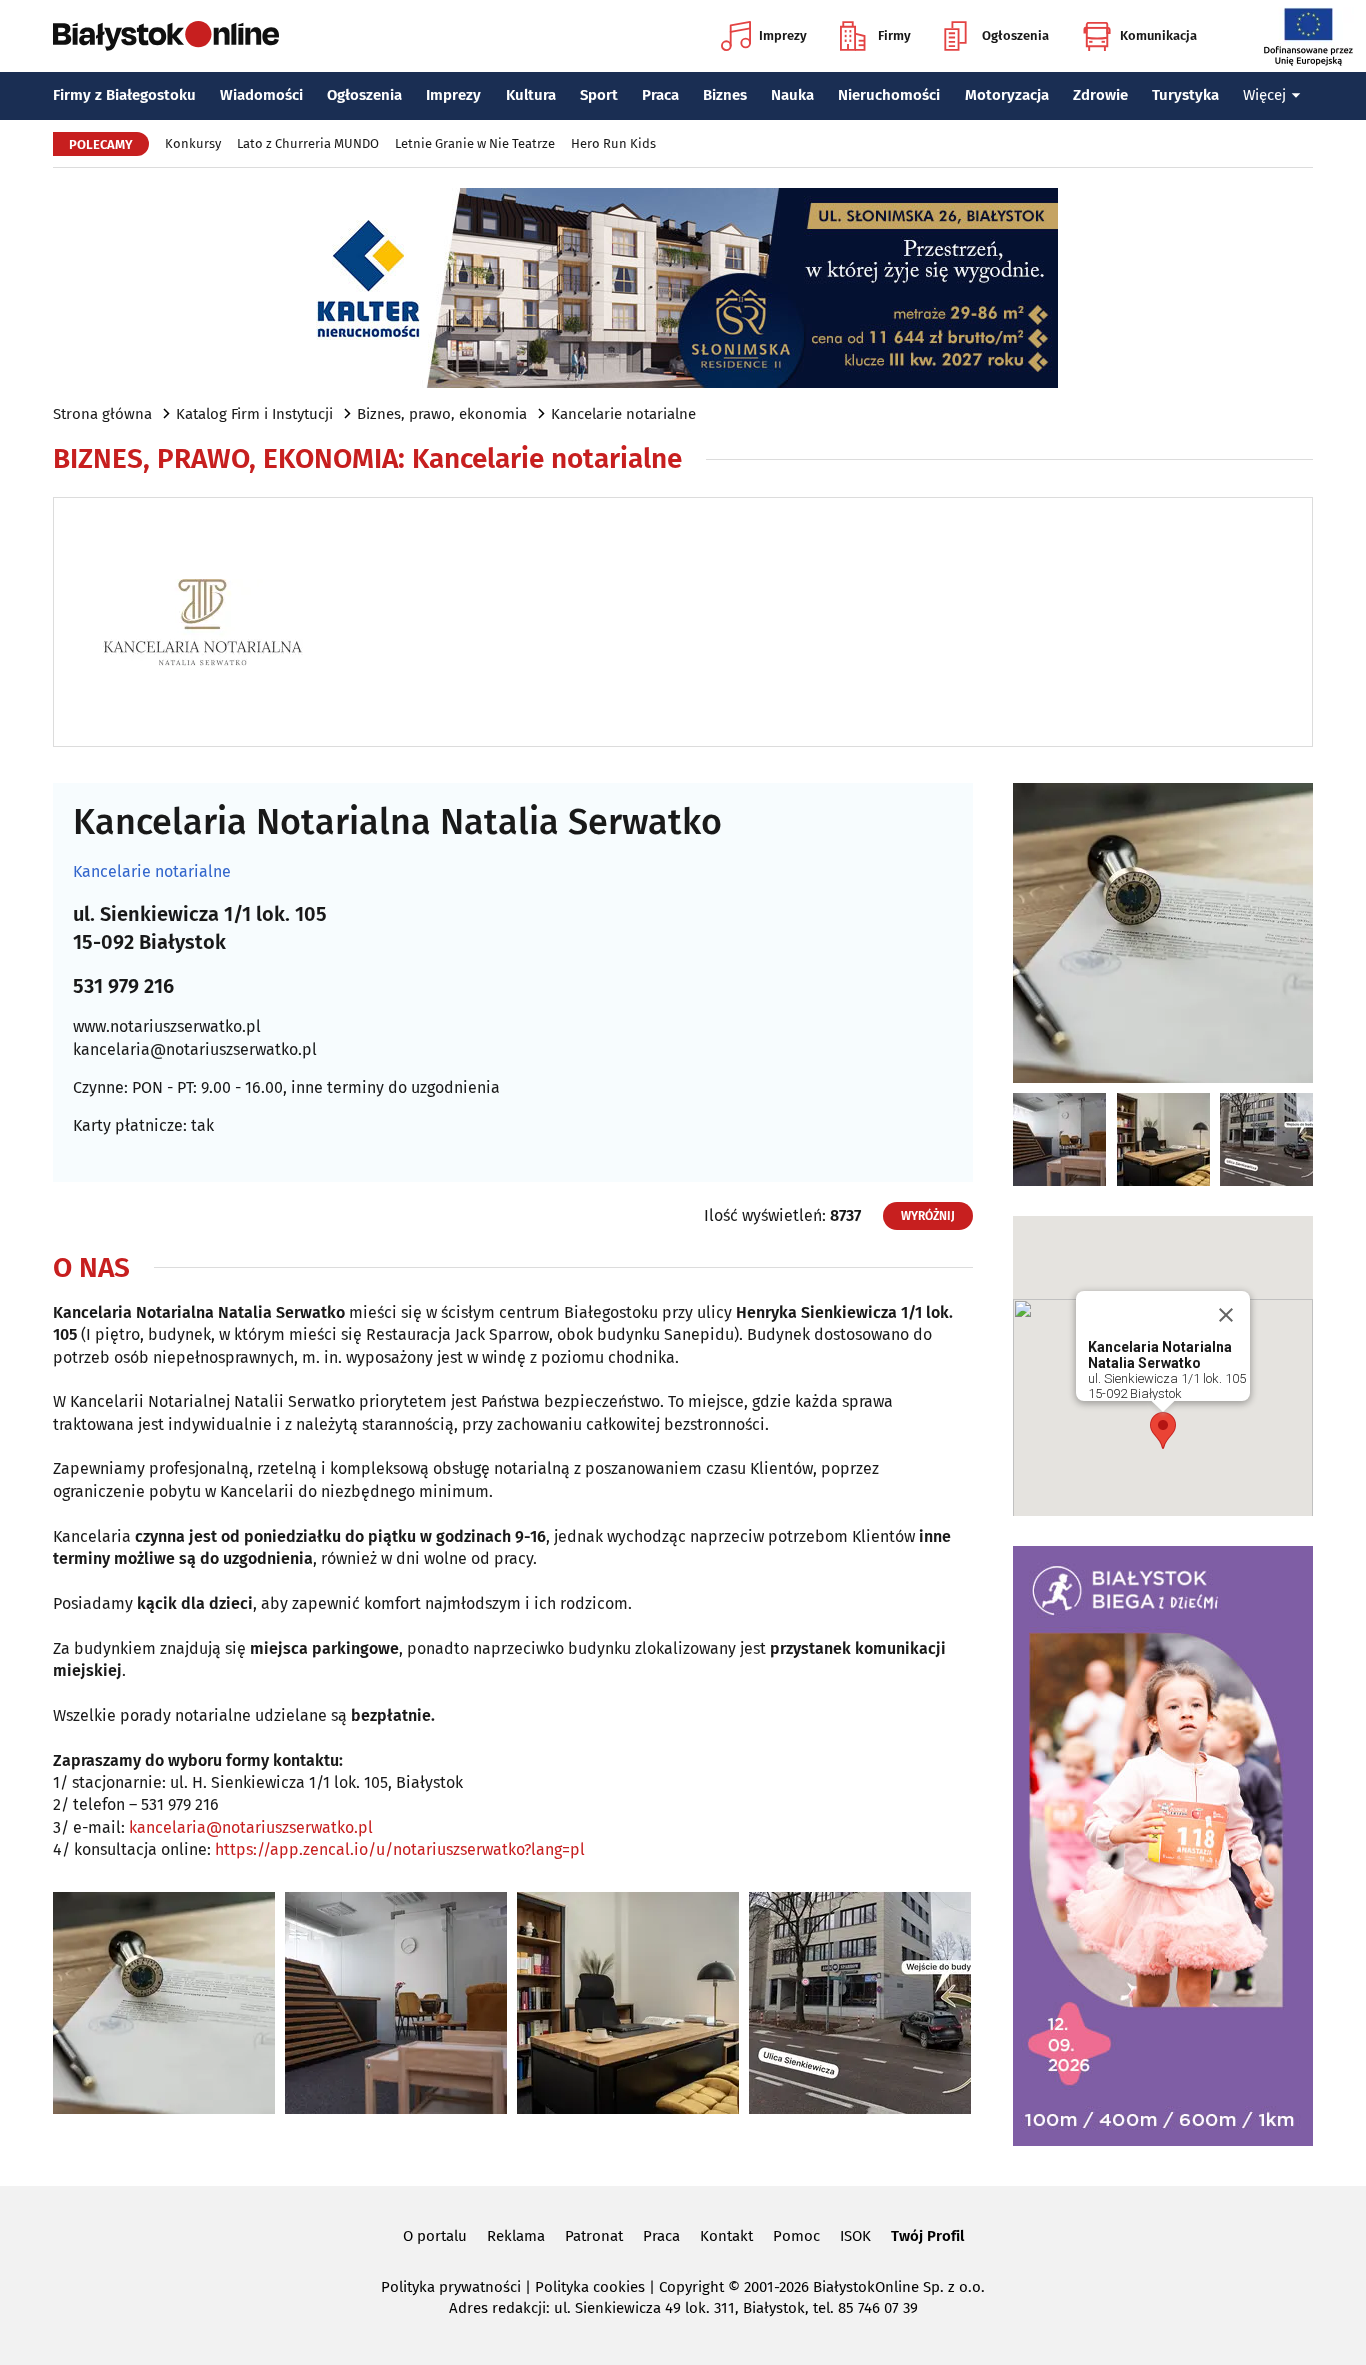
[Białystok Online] (166, 36)
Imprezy (783, 35)
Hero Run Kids (613, 143)
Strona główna (102, 414)
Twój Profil (927, 2236)
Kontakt (726, 2236)
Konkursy (193, 143)
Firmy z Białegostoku (124, 95)
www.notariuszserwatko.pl (167, 1026)
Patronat (594, 2236)
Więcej (1264, 95)
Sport (599, 95)
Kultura (531, 95)
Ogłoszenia (1015, 35)
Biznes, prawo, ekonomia (442, 414)
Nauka (792, 95)
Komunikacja (1158, 35)
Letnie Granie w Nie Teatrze (475, 143)
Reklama (516, 2236)
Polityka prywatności (451, 2287)
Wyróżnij (928, 1216)
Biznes (725, 95)
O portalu (435, 2236)
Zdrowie (1100, 95)
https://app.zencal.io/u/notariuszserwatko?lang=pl (400, 1849)
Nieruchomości (889, 95)
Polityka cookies (590, 2287)
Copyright (691, 2287)
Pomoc (796, 2236)
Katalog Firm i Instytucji (254, 414)
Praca (660, 95)
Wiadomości (261, 95)
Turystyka (1185, 95)
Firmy (894, 35)
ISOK (855, 2236)
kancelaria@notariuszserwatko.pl (195, 1049)
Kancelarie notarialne (623, 414)
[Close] (1226, 1315)
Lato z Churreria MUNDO (308, 143)
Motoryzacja (1007, 95)
